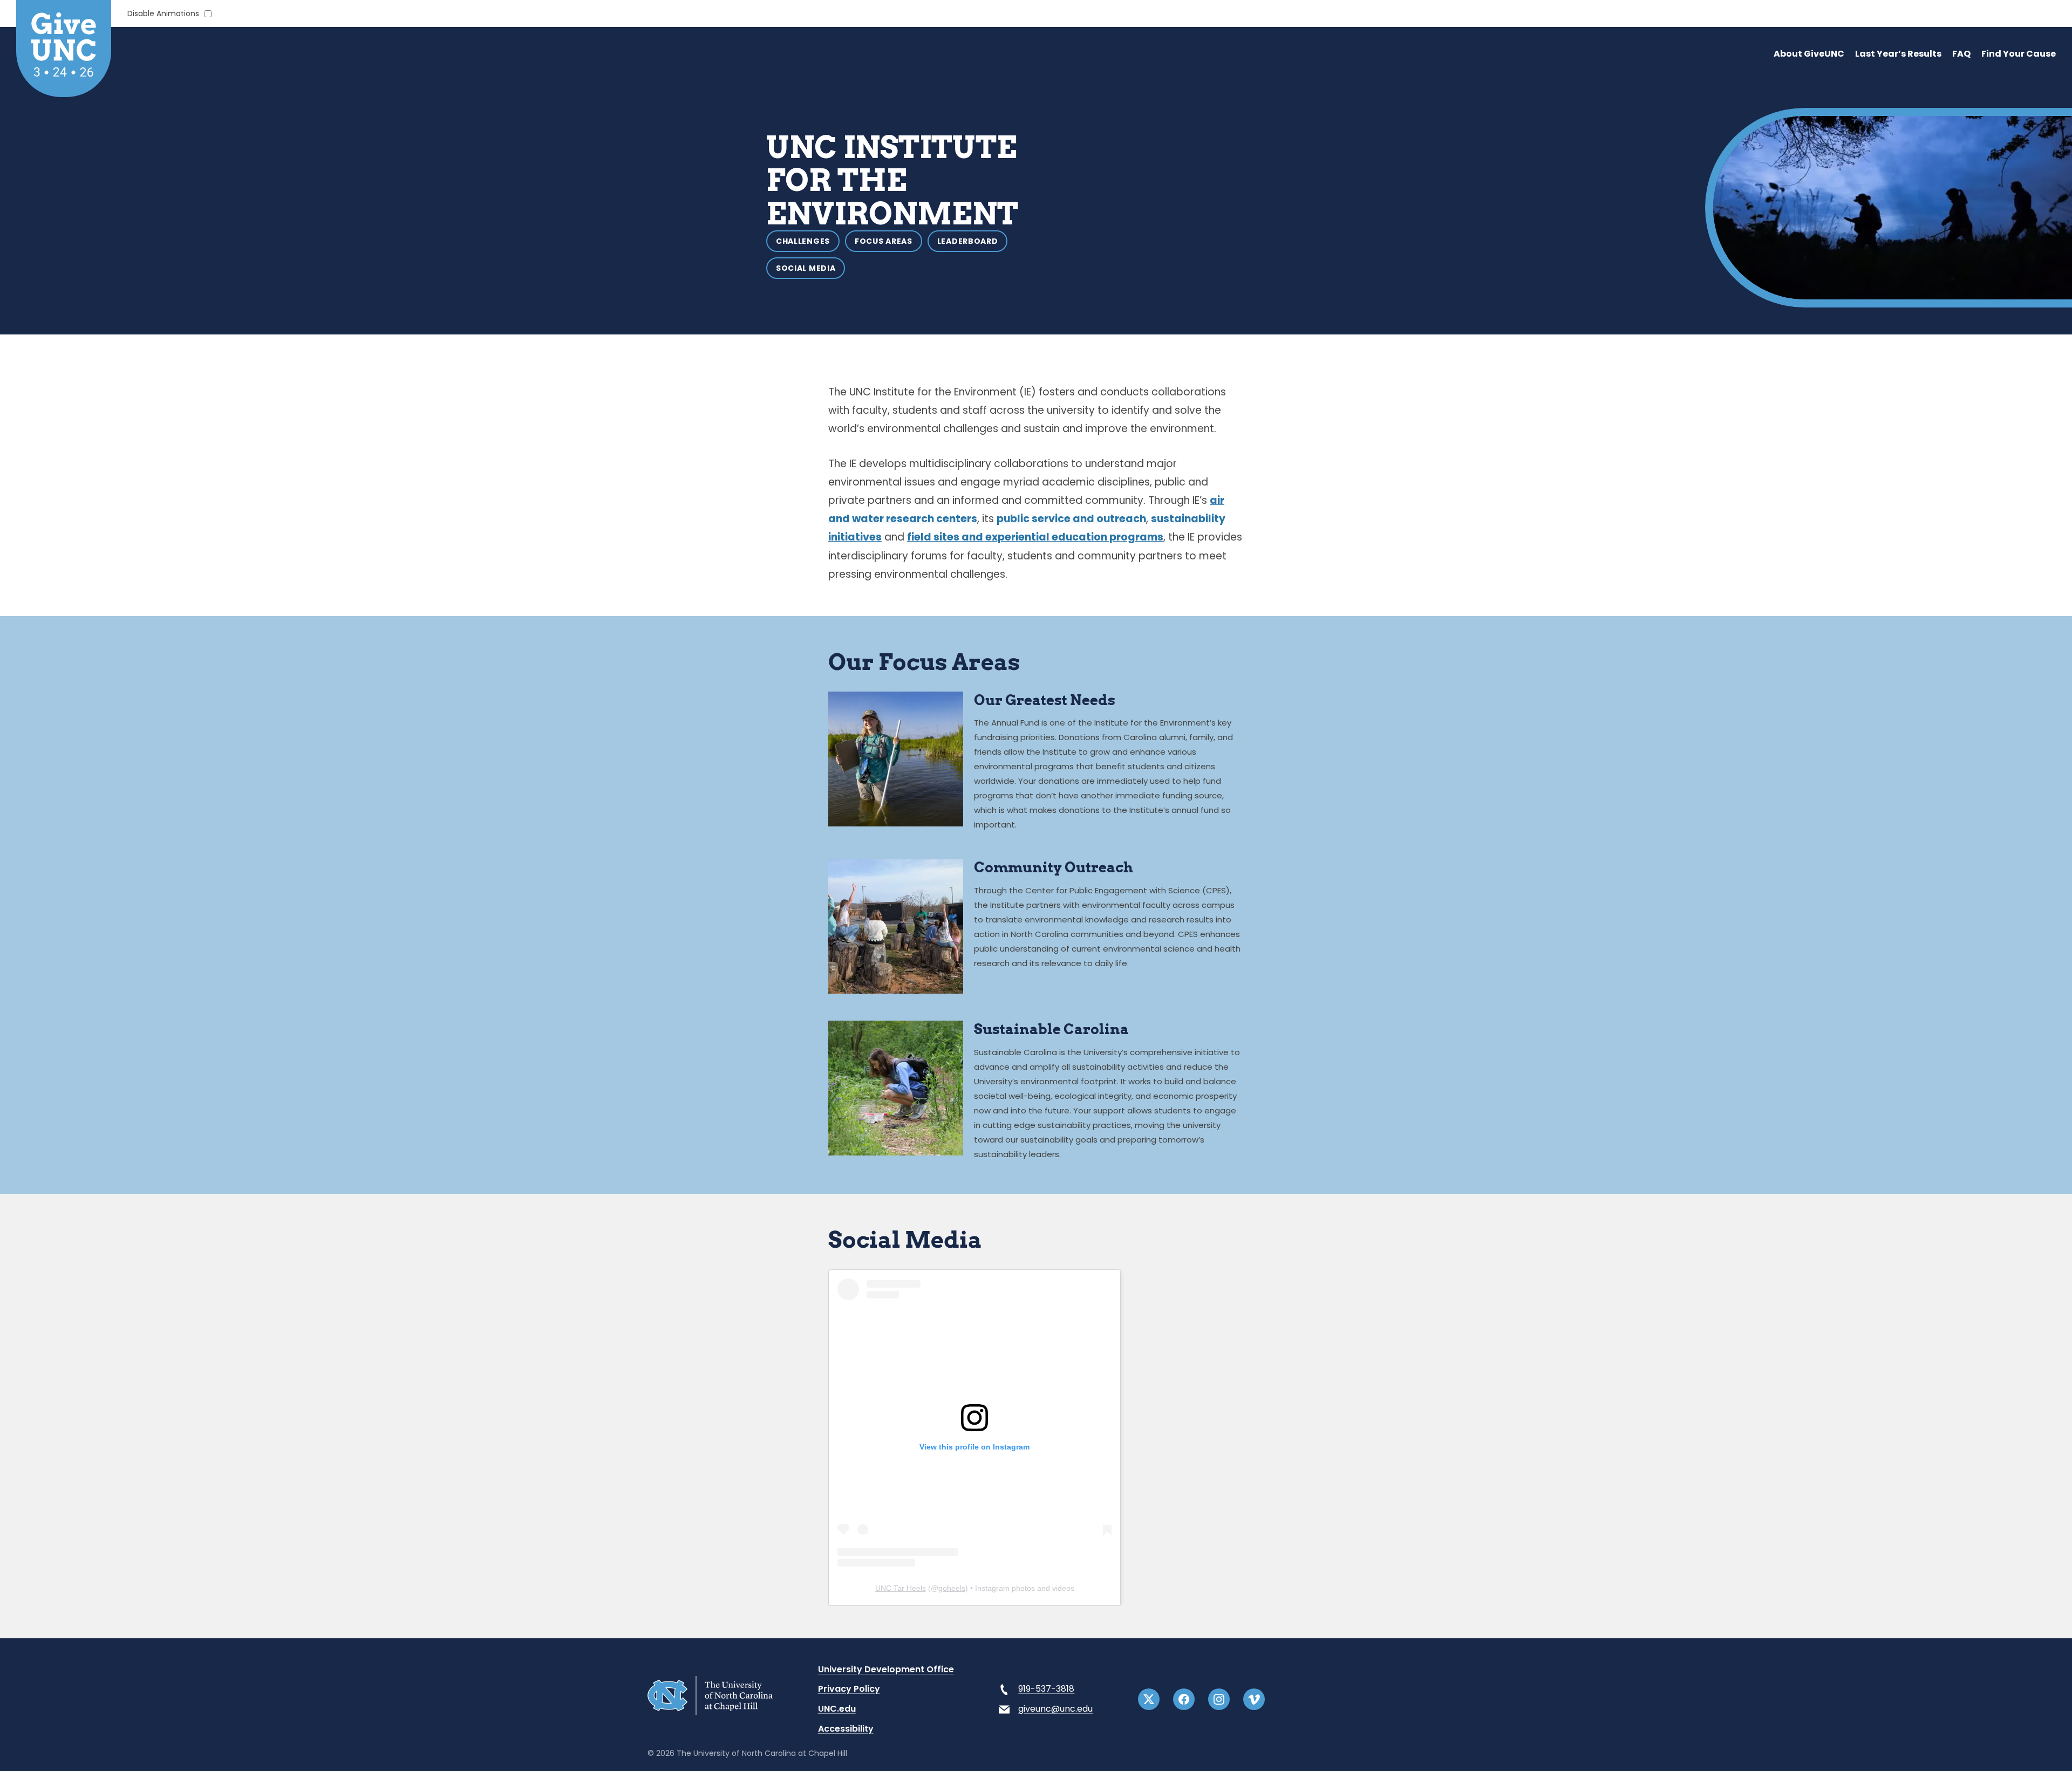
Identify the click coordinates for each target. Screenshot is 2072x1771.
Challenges (803, 241)
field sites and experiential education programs (1035, 537)
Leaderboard (968, 241)
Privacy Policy (849, 1689)
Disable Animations (163, 14)
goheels (952, 1588)
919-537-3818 (1046, 1689)
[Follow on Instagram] (1219, 1699)
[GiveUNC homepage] (64, 49)
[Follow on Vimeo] (1254, 1699)
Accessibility (846, 1729)
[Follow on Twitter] (1149, 1699)
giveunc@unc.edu (1055, 1709)
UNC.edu (837, 1709)
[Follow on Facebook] (1184, 1699)
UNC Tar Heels (901, 1588)
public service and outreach (1071, 519)
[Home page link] (710, 1712)
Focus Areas (884, 241)
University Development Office (886, 1669)
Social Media (806, 268)
